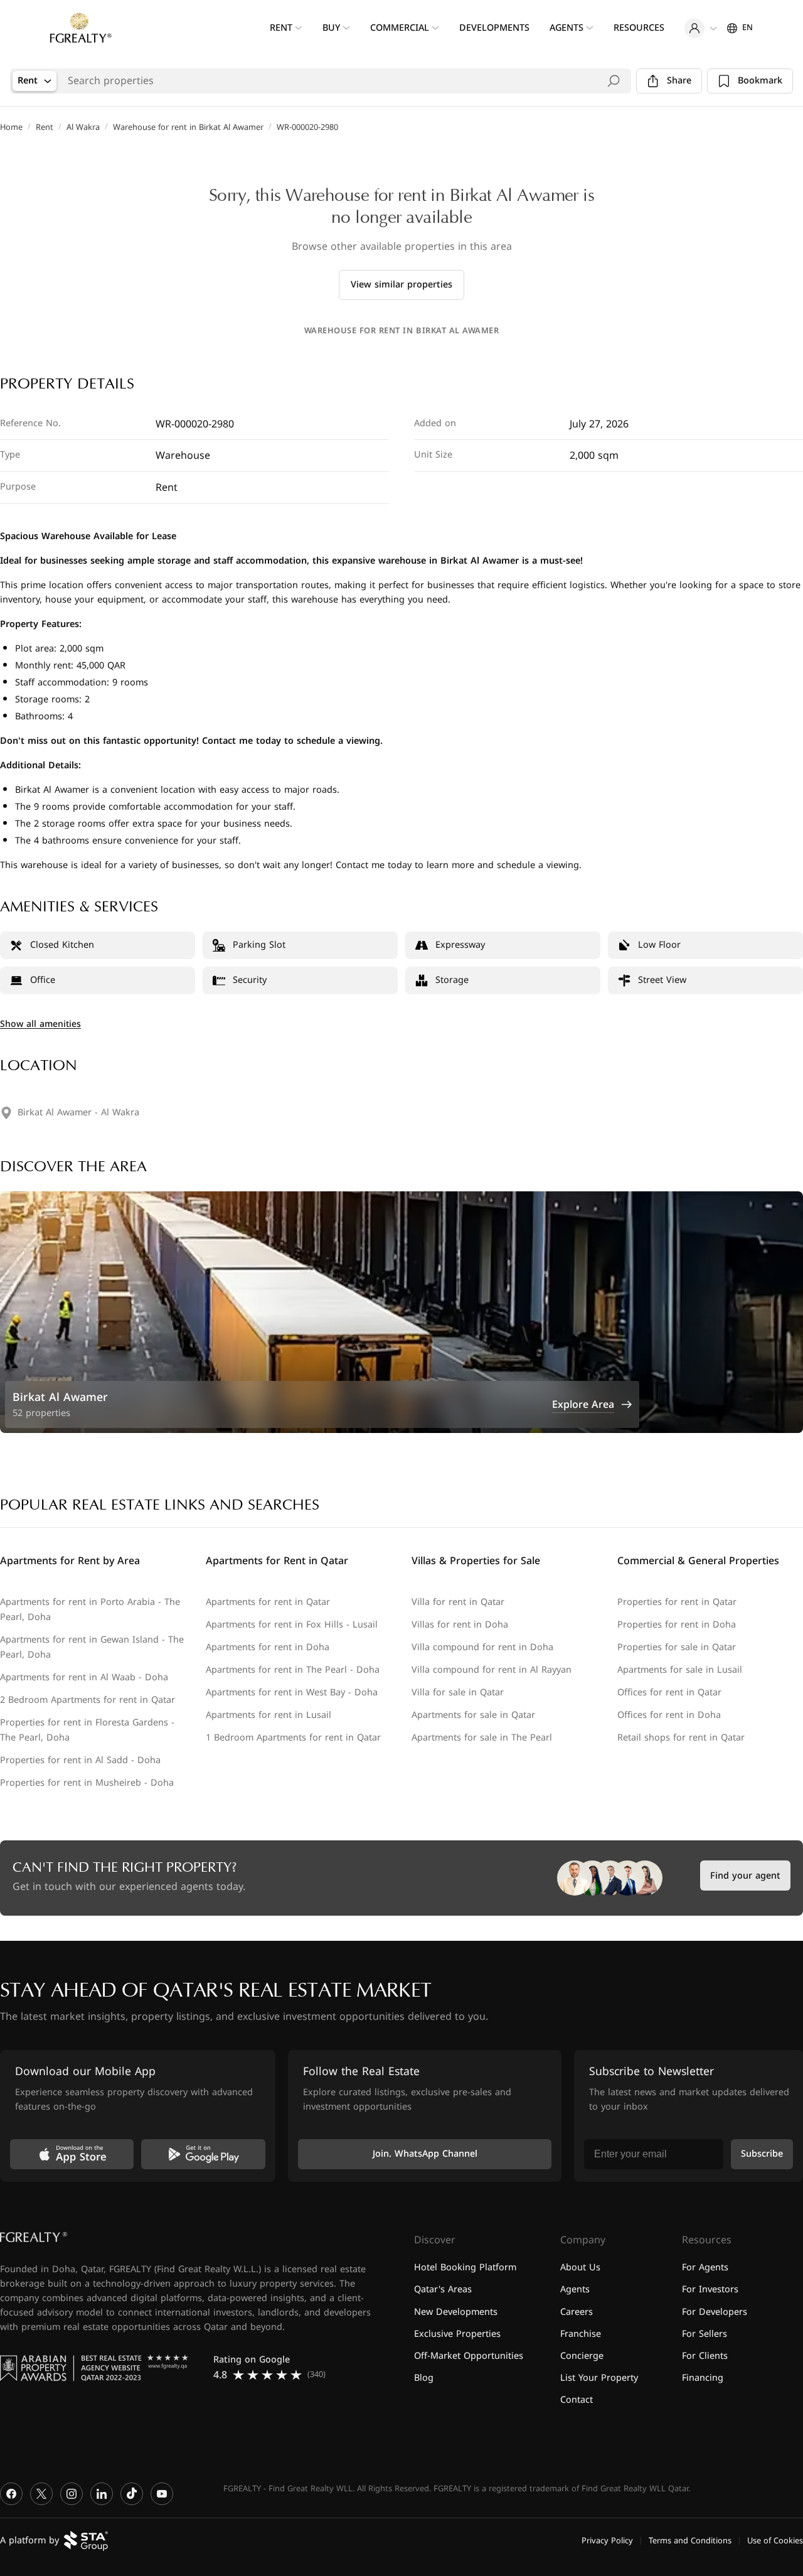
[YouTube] (162, 2494)
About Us (580, 2268)
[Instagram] (72, 2494)
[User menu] (701, 28)
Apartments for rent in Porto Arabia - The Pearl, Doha (90, 1610)
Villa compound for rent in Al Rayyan (492, 1670)
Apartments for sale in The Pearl (482, 1738)
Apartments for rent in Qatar (268, 1602)
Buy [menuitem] (331, 28)
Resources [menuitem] (639, 28)
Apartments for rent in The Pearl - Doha (293, 1670)
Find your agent (745, 1876)
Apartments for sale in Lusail (680, 1670)
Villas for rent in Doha (460, 1625)
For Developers (715, 2312)
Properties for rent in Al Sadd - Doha (80, 1760)
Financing (703, 2378)
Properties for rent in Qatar (677, 1602)
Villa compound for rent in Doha (482, 1647)
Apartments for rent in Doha (268, 1647)
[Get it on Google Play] (203, 2154)
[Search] (614, 81)
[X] (41, 2494)
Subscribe (762, 2155)
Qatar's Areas (443, 2290)
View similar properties (401, 285)
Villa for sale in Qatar (458, 1693)
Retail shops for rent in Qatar (681, 1738)
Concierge (582, 2356)
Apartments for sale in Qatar (473, 1715)
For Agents (705, 2268)
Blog (424, 2378)
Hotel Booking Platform (465, 2268)
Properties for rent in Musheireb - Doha (87, 1783)
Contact (577, 2400)
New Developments (456, 2312)
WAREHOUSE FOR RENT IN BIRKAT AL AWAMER (401, 331)
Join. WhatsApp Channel (425, 2155)
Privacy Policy (607, 2541)
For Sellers (705, 2334)
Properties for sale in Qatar (677, 1647)
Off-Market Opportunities (469, 2356)
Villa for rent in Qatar (458, 1602)
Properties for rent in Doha (677, 1625)
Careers (577, 2312)
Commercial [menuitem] (400, 28)
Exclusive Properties (457, 2334)
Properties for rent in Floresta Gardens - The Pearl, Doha (87, 1730)
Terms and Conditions (690, 2541)
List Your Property (599, 2378)
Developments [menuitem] (494, 28)
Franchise (581, 2334)
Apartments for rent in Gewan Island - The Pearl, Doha (92, 1647)
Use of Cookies (775, 2541)
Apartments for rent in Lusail (269, 1715)
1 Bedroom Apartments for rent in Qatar (293, 1738)
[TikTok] (132, 2494)
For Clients (705, 2356)
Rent (45, 127)
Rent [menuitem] (281, 28)
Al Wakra (83, 127)
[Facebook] (11, 2494)
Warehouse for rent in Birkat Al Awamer (188, 127)
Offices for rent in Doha (669, 1715)
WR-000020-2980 (307, 127)
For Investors (710, 2290)
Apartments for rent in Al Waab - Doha (84, 1677)
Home (11, 127)
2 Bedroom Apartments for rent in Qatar (88, 1700)
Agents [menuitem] (566, 28)
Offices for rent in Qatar (669, 1693)
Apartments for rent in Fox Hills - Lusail (292, 1625)
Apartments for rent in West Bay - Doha (292, 1693)
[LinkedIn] (102, 2494)
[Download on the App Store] (72, 2154)
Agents (575, 2290)
